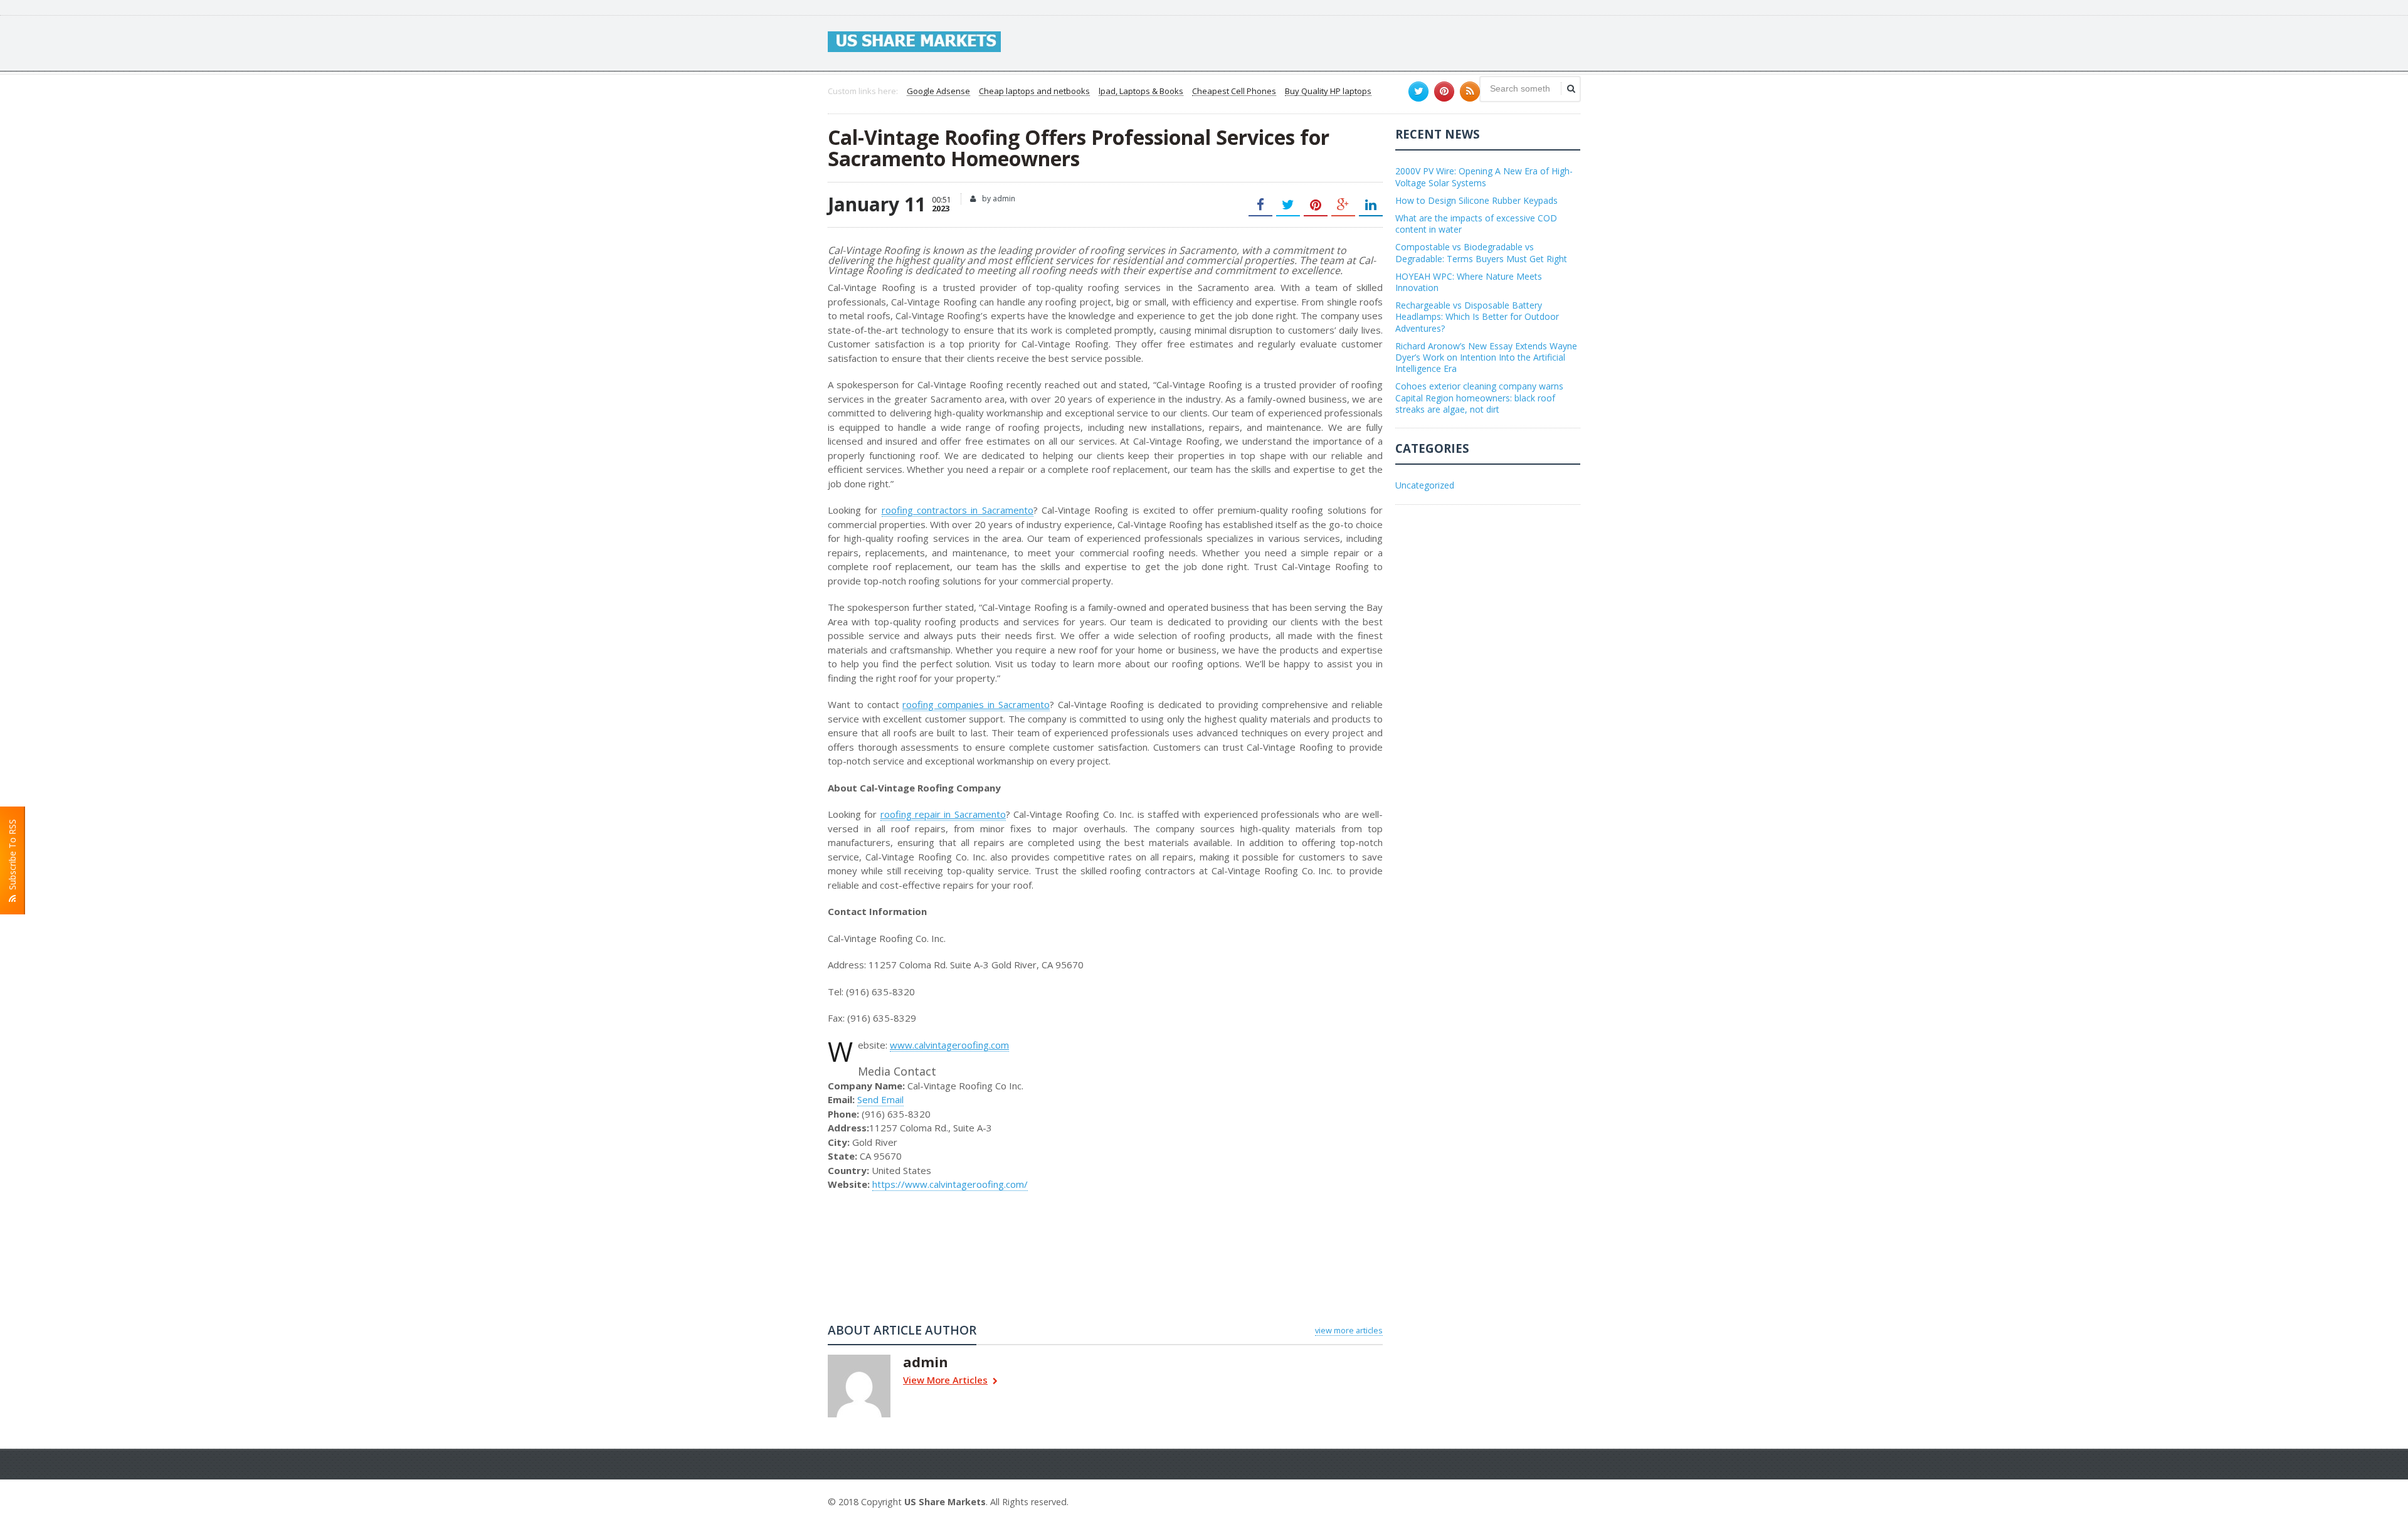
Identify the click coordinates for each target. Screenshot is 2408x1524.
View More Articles (945, 1381)
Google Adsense (938, 92)
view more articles (1349, 1330)
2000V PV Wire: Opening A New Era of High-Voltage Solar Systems (1484, 177)
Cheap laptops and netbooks (1034, 92)
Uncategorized (1425, 485)
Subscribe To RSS (12, 857)
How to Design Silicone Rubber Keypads (1476, 200)
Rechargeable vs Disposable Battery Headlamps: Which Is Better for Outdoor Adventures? (1477, 316)
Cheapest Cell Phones (1234, 92)
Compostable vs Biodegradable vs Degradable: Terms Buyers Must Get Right (1481, 252)
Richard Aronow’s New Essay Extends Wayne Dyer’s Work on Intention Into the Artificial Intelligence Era (1486, 357)
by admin (998, 198)
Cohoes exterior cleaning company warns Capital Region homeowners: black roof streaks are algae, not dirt (1479, 397)
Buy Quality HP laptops (1328, 92)
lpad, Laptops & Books (1141, 92)
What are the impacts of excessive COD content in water (1476, 224)
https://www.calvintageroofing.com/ (950, 1184)
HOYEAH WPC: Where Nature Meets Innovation (1469, 282)
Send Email (880, 1099)
